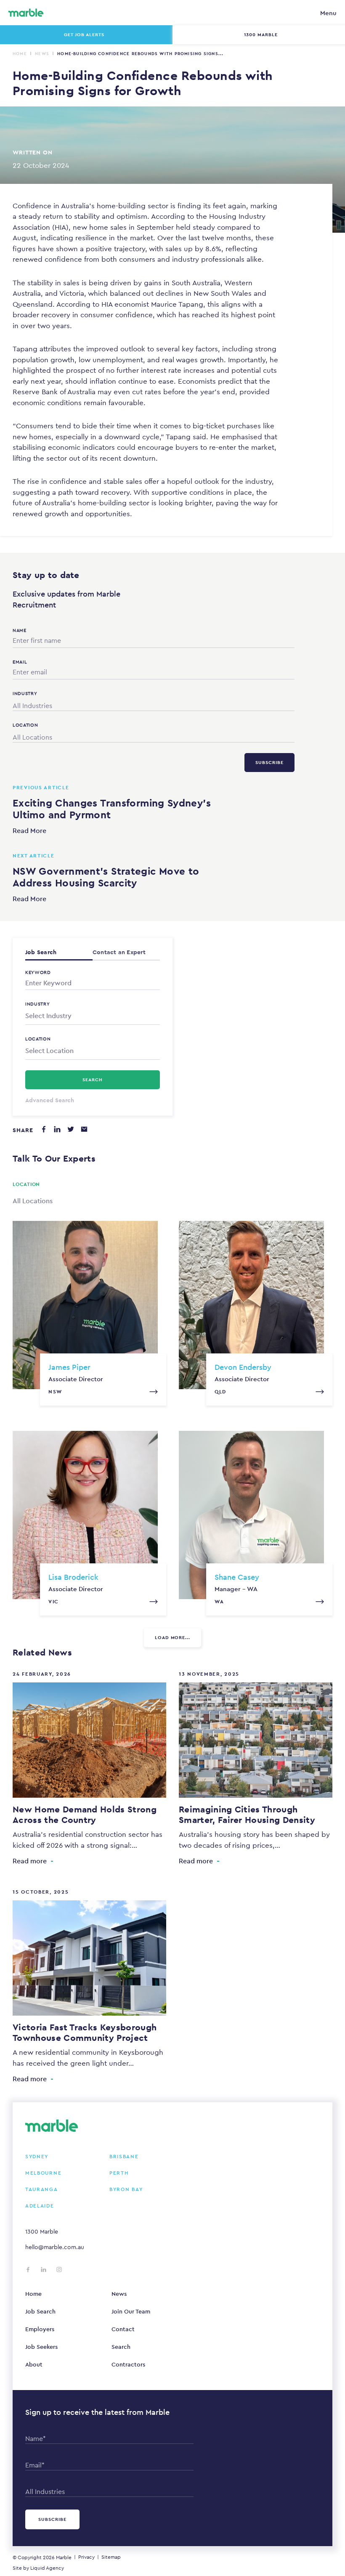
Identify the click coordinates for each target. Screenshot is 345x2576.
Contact (123, 2329)
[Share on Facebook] (44, 1129)
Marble (64, 2557)
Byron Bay (126, 2189)
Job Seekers (41, 2347)
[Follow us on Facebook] (28, 2270)
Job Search (40, 2311)
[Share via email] (84, 1129)
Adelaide (40, 2206)
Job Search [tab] (41, 952)
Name (20, 630)
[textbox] (93, 1016)
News (42, 54)
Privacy (86, 2557)
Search (121, 2347)
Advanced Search (50, 1100)
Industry (38, 1004)
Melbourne (43, 2173)
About (34, 2364)
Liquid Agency (47, 2568)
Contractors (128, 2364)
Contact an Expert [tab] (119, 952)
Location (38, 1039)
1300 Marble (42, 2231)
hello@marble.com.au (55, 2247)
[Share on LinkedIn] (57, 1129)
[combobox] (154, 704)
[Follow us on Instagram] (59, 2270)
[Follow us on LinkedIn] (44, 2270)
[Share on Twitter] (71, 1129)
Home (20, 54)
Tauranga (42, 2189)
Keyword (38, 972)
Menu (328, 13)
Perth (119, 2173)
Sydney (37, 2157)
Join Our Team (131, 2311)
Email (20, 662)
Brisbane (124, 2157)
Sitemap (111, 2557)
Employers (40, 2329)
